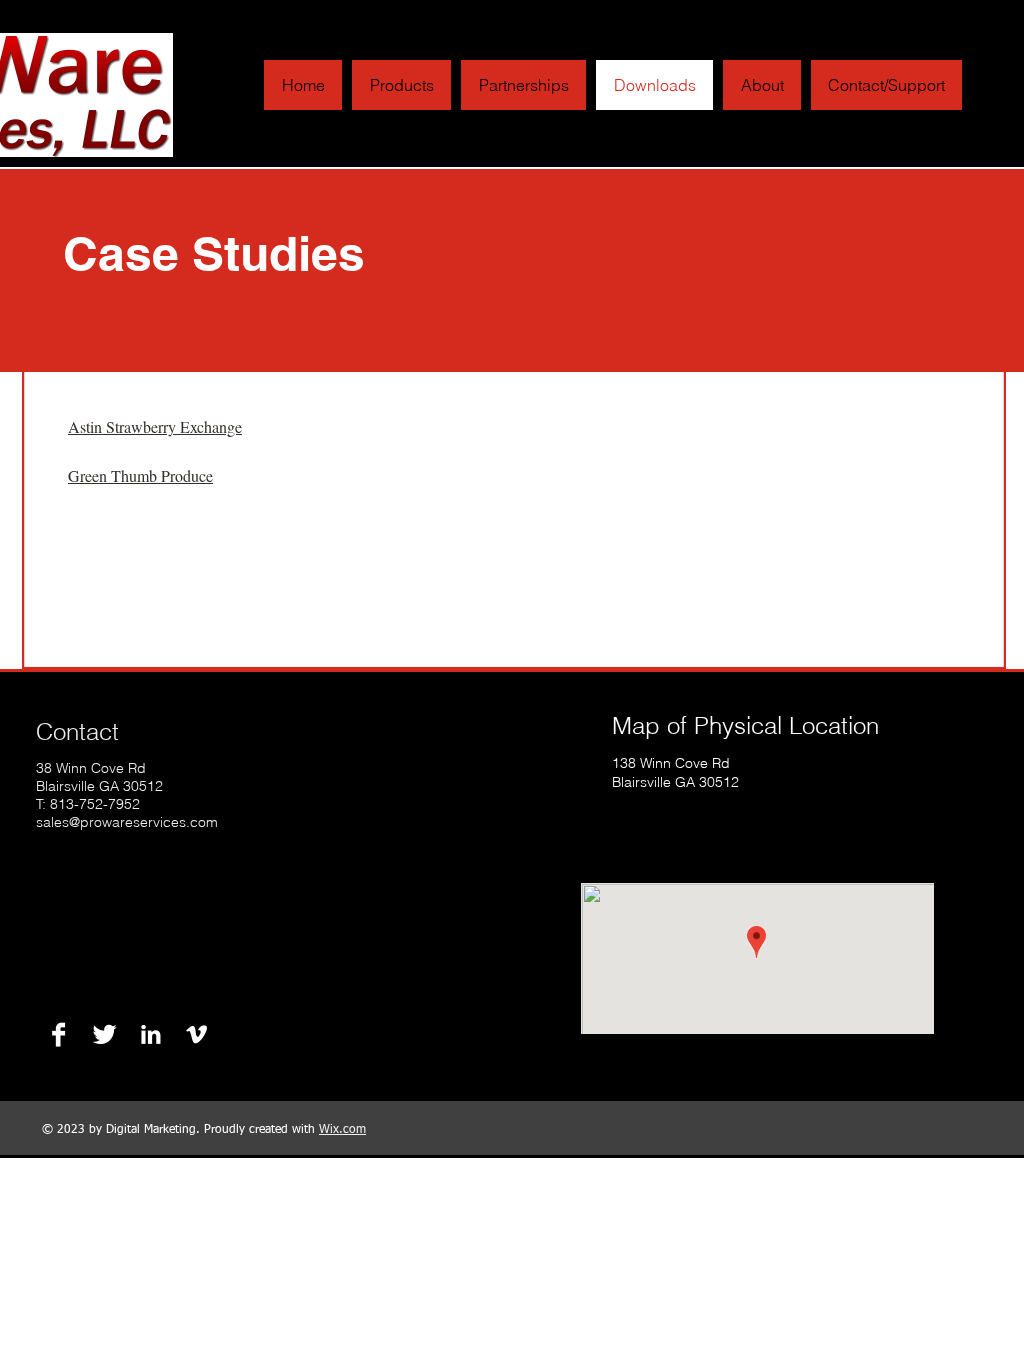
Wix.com (342, 1130)
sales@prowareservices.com (127, 822)
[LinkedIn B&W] (150, 1034)
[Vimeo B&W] (196, 1034)
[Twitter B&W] (104, 1034)
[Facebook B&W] (58, 1034)
